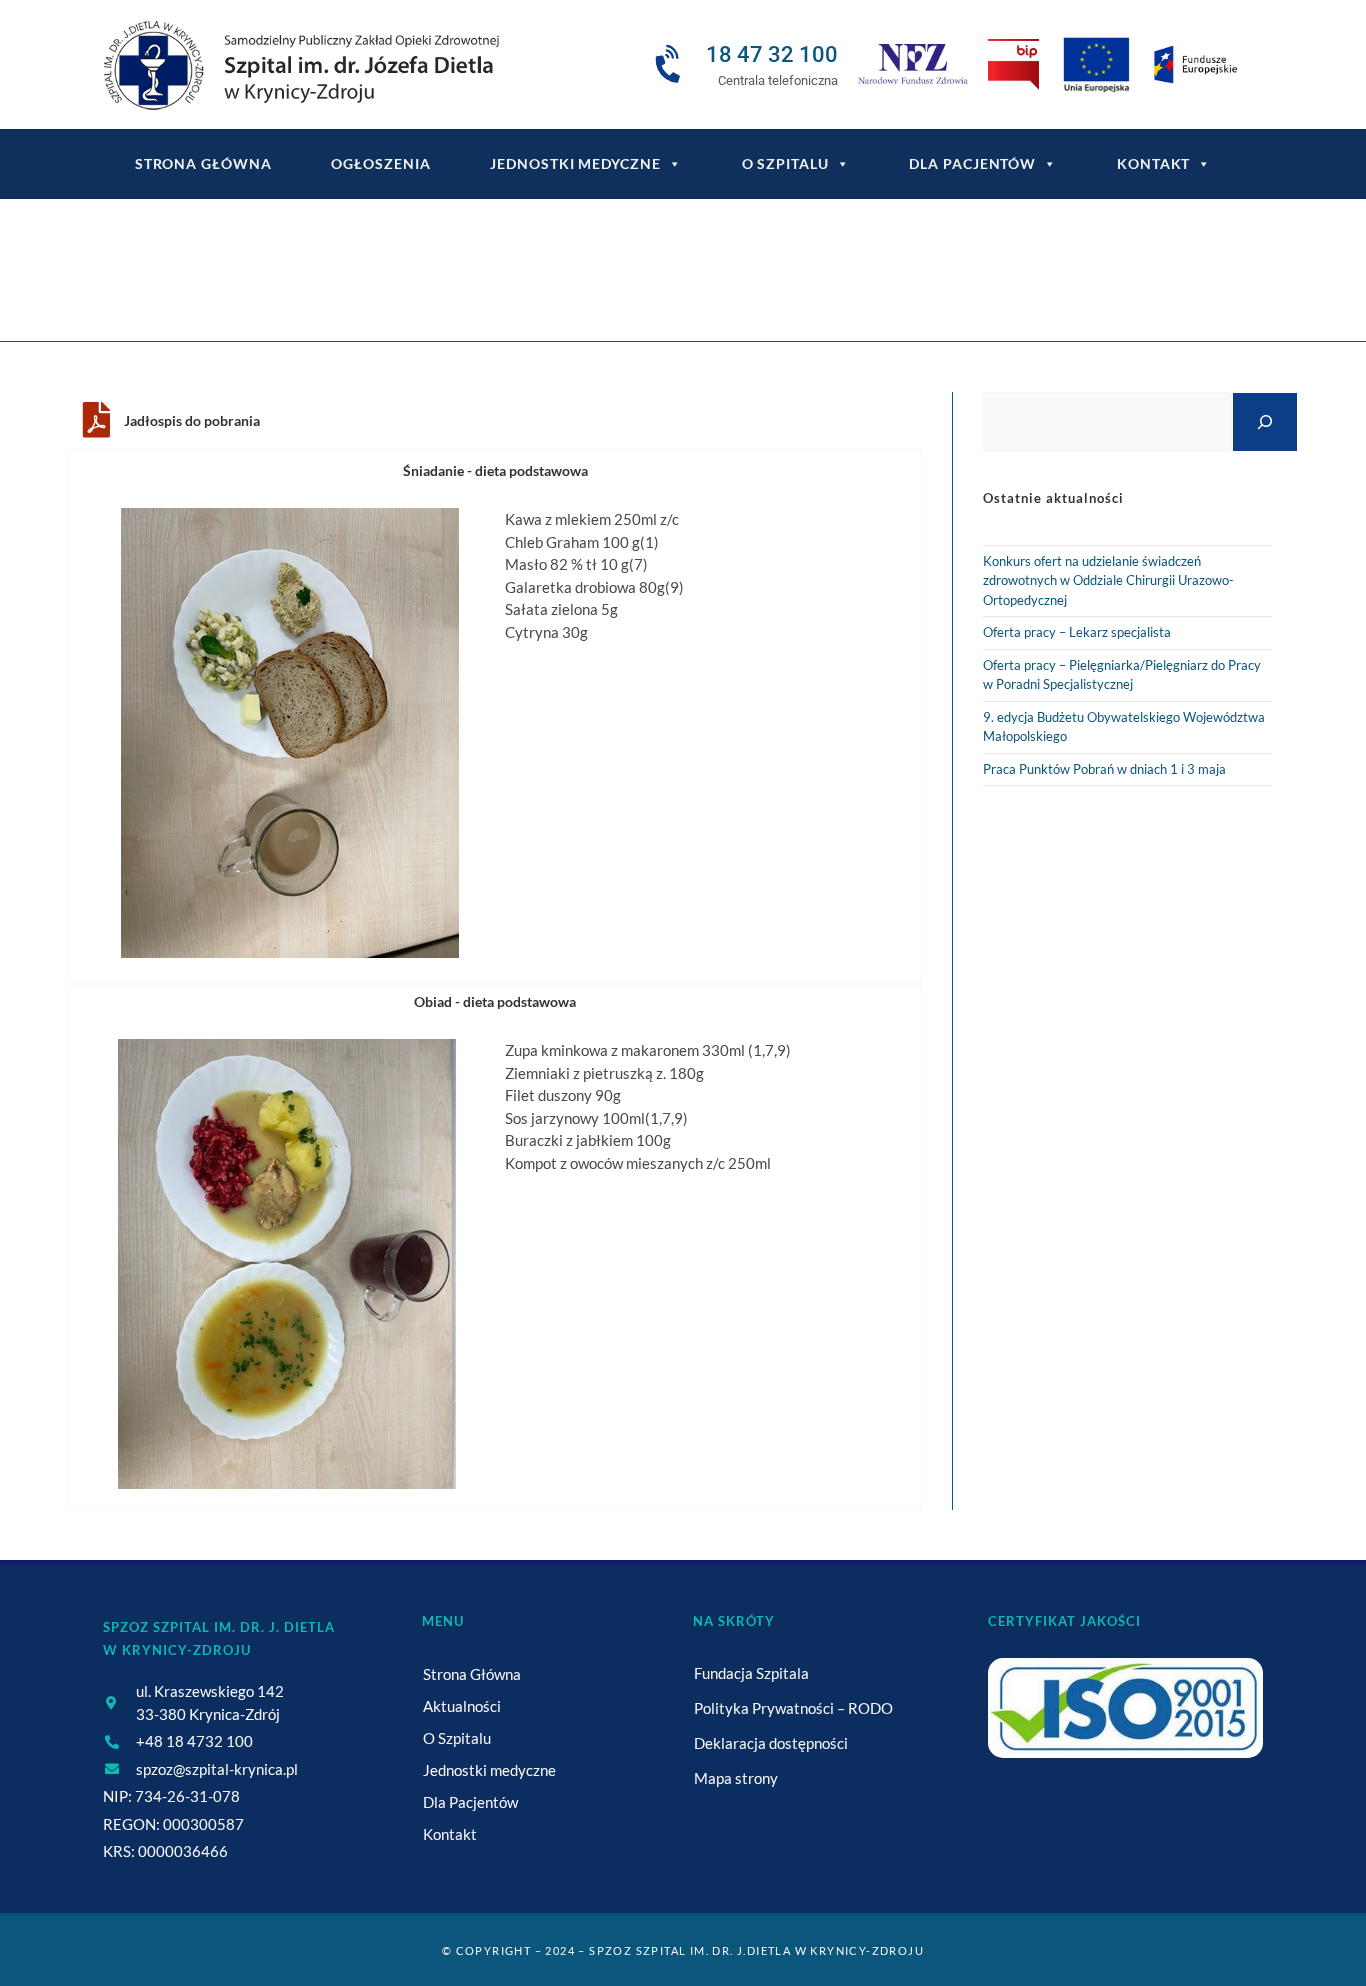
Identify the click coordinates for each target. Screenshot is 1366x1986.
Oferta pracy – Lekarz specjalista (1077, 632)
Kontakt (1153, 163)
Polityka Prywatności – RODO (793, 1708)
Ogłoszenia (380, 163)
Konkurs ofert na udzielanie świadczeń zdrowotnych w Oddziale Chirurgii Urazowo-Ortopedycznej (1108, 580)
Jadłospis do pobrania (192, 420)
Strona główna (203, 163)
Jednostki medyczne (575, 163)
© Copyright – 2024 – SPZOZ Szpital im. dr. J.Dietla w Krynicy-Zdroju (683, 1950)
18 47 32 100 (772, 54)
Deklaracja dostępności (771, 1743)
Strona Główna (472, 1674)
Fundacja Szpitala (751, 1673)
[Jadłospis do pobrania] (96, 420)
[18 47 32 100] (671, 65)
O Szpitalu (785, 163)
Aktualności (462, 1706)
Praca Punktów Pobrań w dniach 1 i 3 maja (1104, 769)
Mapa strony (736, 1778)
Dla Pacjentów (972, 163)
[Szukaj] (1265, 421)
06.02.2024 (743, 282)
